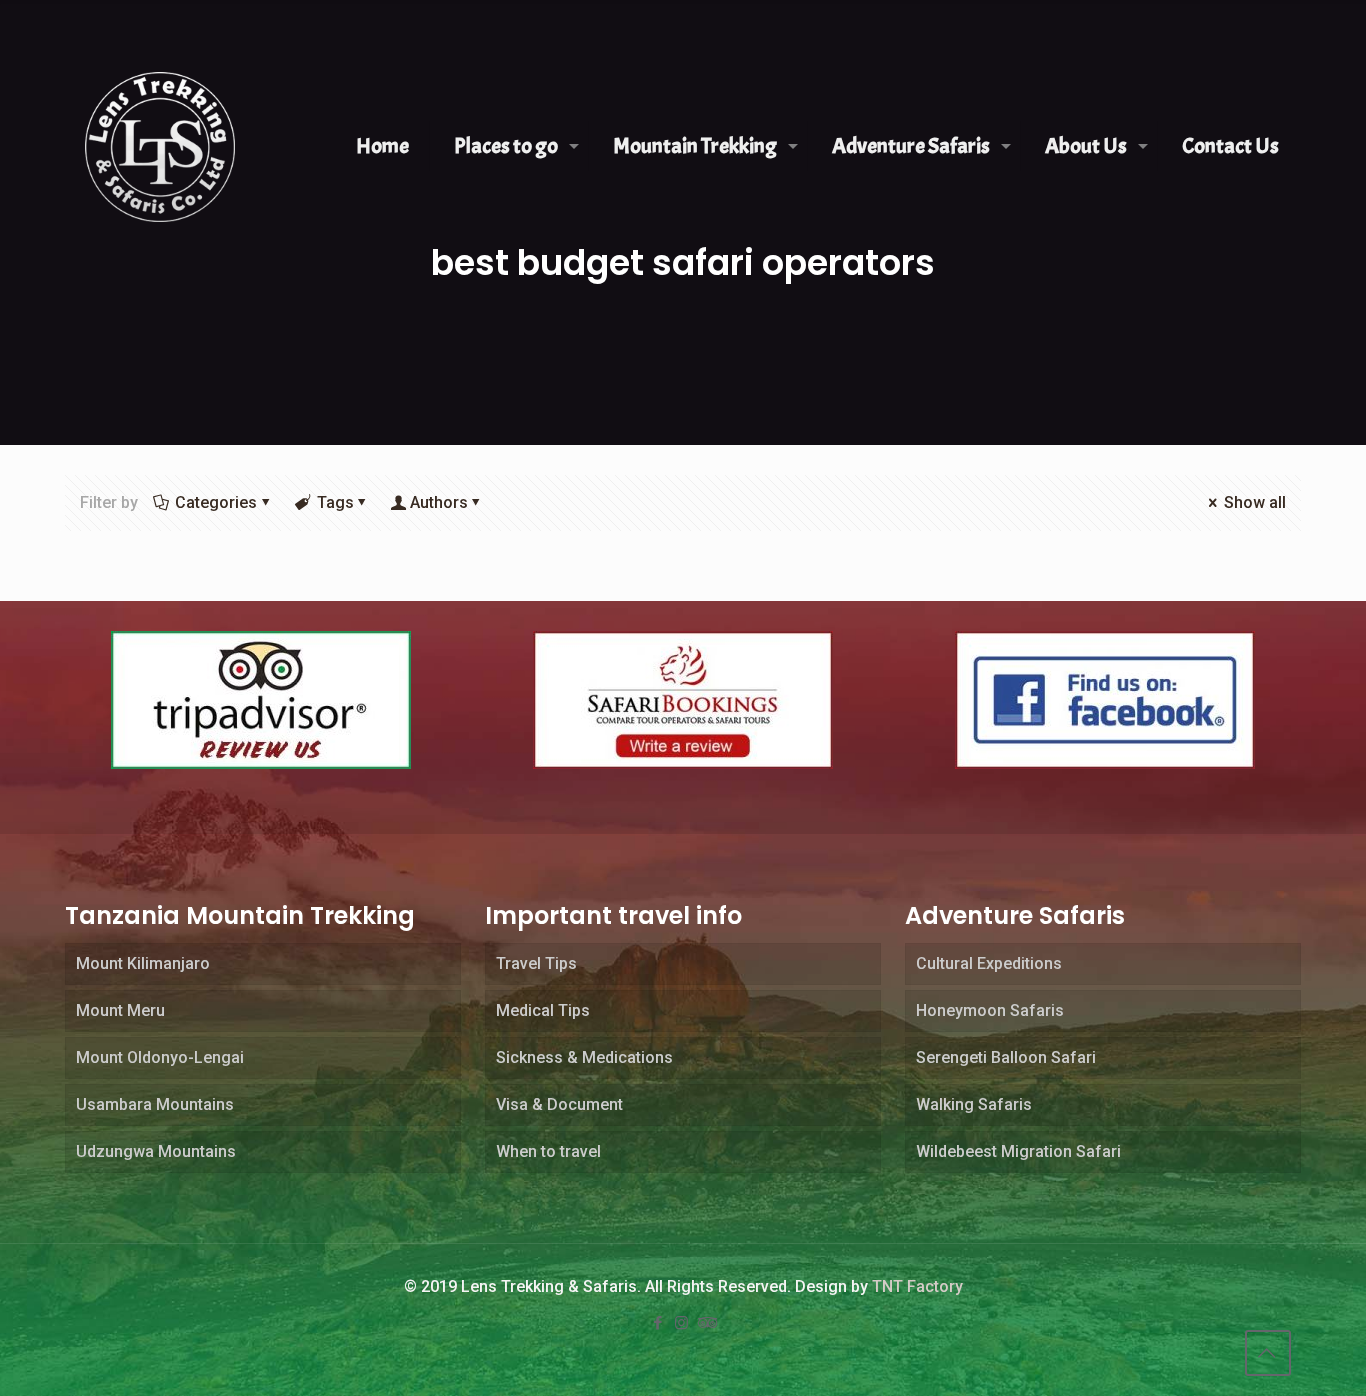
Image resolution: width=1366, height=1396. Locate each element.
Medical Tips (543, 1010)
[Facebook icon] (659, 1323)
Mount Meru (120, 1010)
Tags (335, 502)
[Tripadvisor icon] (707, 1323)
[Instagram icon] (683, 1323)
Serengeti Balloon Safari (1006, 1057)
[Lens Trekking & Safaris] (160, 146)
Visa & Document (559, 1104)
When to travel (548, 1151)
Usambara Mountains (155, 1104)
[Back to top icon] (1268, 1353)
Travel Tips (536, 963)
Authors (439, 502)
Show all (1255, 502)
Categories (216, 502)
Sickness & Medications (584, 1057)
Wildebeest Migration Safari (1018, 1151)
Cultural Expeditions (989, 963)
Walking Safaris (974, 1104)
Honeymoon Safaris (990, 1010)
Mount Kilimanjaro (143, 963)
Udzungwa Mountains (156, 1151)
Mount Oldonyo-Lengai (160, 1057)
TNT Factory (917, 1286)
